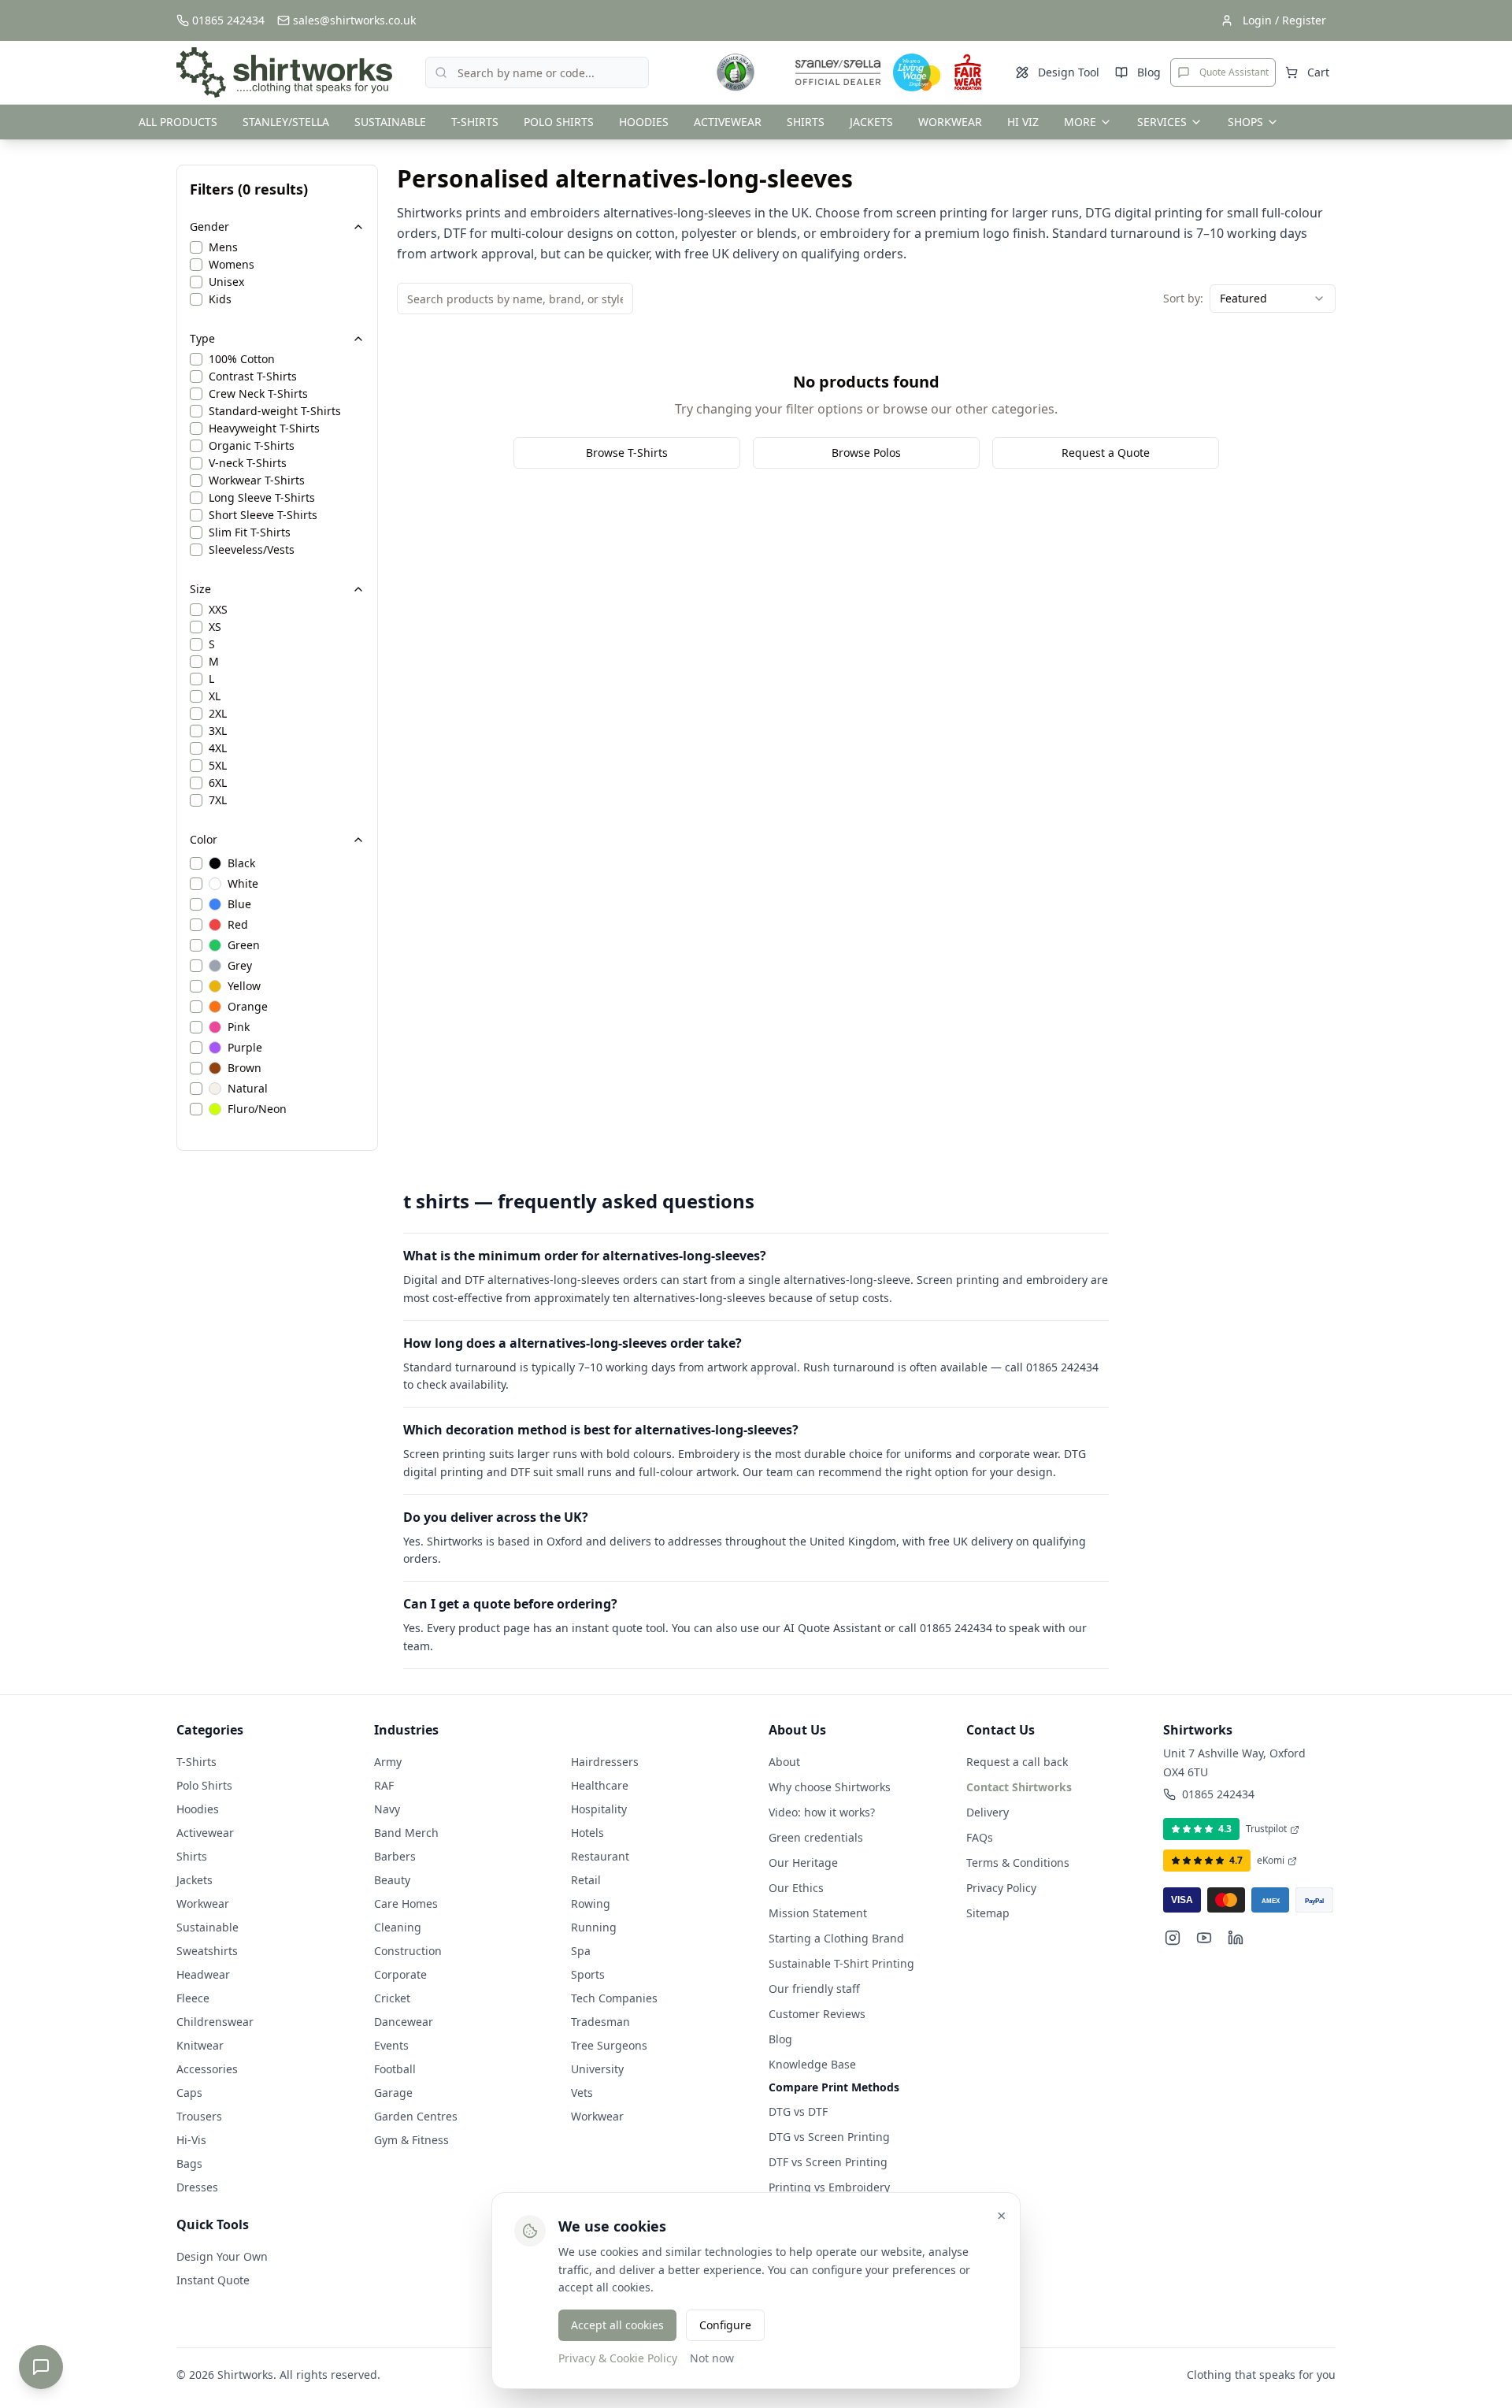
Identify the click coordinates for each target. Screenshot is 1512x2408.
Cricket (392, 1998)
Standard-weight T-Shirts (275, 411)
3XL (218, 731)
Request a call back (1017, 1762)
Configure (725, 2325)
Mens (223, 247)
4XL (218, 748)
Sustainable (208, 1927)
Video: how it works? (822, 1812)
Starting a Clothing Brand (836, 1938)
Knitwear (200, 2045)
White (243, 884)
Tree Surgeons (609, 2045)
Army (388, 1762)
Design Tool (1069, 72)
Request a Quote (1106, 453)
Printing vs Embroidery (829, 2187)
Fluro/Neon (257, 1109)
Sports (588, 1974)
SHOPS (1245, 122)
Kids (220, 299)
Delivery (988, 1812)
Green (244, 945)
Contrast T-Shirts (253, 377)
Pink (239, 1027)
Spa (581, 1951)
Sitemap (988, 1913)
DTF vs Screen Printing (828, 2162)
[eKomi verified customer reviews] (736, 72)
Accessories (207, 2069)
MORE (1080, 122)
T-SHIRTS (475, 122)
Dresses (197, 2187)
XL (215, 696)
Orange (248, 1007)
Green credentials (816, 1837)
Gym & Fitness (411, 2140)
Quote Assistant (1234, 72)
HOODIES (644, 122)
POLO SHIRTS (559, 122)
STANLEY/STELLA (286, 122)
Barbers (395, 1856)
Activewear (205, 1833)
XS (215, 627)
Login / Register (1284, 20)
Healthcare (600, 1785)
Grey (240, 966)
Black (241, 863)
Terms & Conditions (1018, 1863)
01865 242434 (1218, 1794)
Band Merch (406, 1833)
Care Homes (406, 1903)
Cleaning (398, 1927)
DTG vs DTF (798, 2111)
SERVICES (1162, 122)
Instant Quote (213, 2280)
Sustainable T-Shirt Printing (841, 1963)
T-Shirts (196, 1762)
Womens (232, 265)
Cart (1318, 72)
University (597, 2069)
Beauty (392, 1880)
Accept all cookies (617, 2325)
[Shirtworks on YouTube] (1204, 1938)
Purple (245, 1048)
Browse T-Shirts (627, 453)
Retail (586, 1880)
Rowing (591, 1903)
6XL (218, 783)
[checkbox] (196, 247)
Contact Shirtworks (1019, 1787)
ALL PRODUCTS (178, 122)
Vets (582, 2093)
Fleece (193, 1998)
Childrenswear (215, 2022)
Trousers (199, 2116)
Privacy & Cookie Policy (618, 2358)
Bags (189, 2163)
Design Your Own (222, 2256)
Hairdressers (605, 1762)
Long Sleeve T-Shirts (262, 498)
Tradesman (600, 2022)
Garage (393, 2093)
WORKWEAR (950, 122)
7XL (218, 800)
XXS (218, 610)
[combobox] (1273, 299)
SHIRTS (806, 122)
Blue (239, 904)
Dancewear (404, 2022)
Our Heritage (803, 1863)
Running (594, 1927)
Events (391, 2045)
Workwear (203, 1903)
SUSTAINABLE (390, 122)
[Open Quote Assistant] (41, 2367)
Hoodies (198, 1809)
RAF (384, 1785)
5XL (218, 766)
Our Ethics (796, 1888)
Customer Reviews (817, 2014)
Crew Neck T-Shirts (258, 394)
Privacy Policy (1001, 1888)
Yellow (244, 986)
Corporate (400, 1974)
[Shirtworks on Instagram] (1173, 1938)
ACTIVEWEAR (728, 122)
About (784, 1762)
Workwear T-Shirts (257, 480)
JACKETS (871, 122)
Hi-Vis (191, 2140)
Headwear (203, 1974)
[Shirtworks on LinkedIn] (1236, 1938)
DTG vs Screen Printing (829, 2137)
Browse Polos (866, 453)
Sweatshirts (207, 1951)
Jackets (195, 1880)
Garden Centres (416, 2116)
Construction (408, 1951)
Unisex (226, 282)
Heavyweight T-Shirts (264, 429)
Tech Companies (614, 1998)
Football (395, 2069)
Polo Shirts (204, 1785)
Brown (245, 1068)
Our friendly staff (814, 1989)
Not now (712, 2358)
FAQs (980, 1837)
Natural (248, 1089)
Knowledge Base (812, 2064)
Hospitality (599, 1809)
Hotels (587, 1833)
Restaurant (600, 1856)
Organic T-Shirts (252, 446)
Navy (387, 1809)
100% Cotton (242, 359)
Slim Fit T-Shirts (250, 532)
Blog (1149, 72)
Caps (189, 2093)
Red (238, 925)
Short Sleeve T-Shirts (263, 515)
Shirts (192, 1856)
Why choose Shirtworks (830, 1787)
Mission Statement (818, 1913)
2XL (218, 714)
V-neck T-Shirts (248, 463)
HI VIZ (1023, 122)
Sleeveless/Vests (252, 550)
